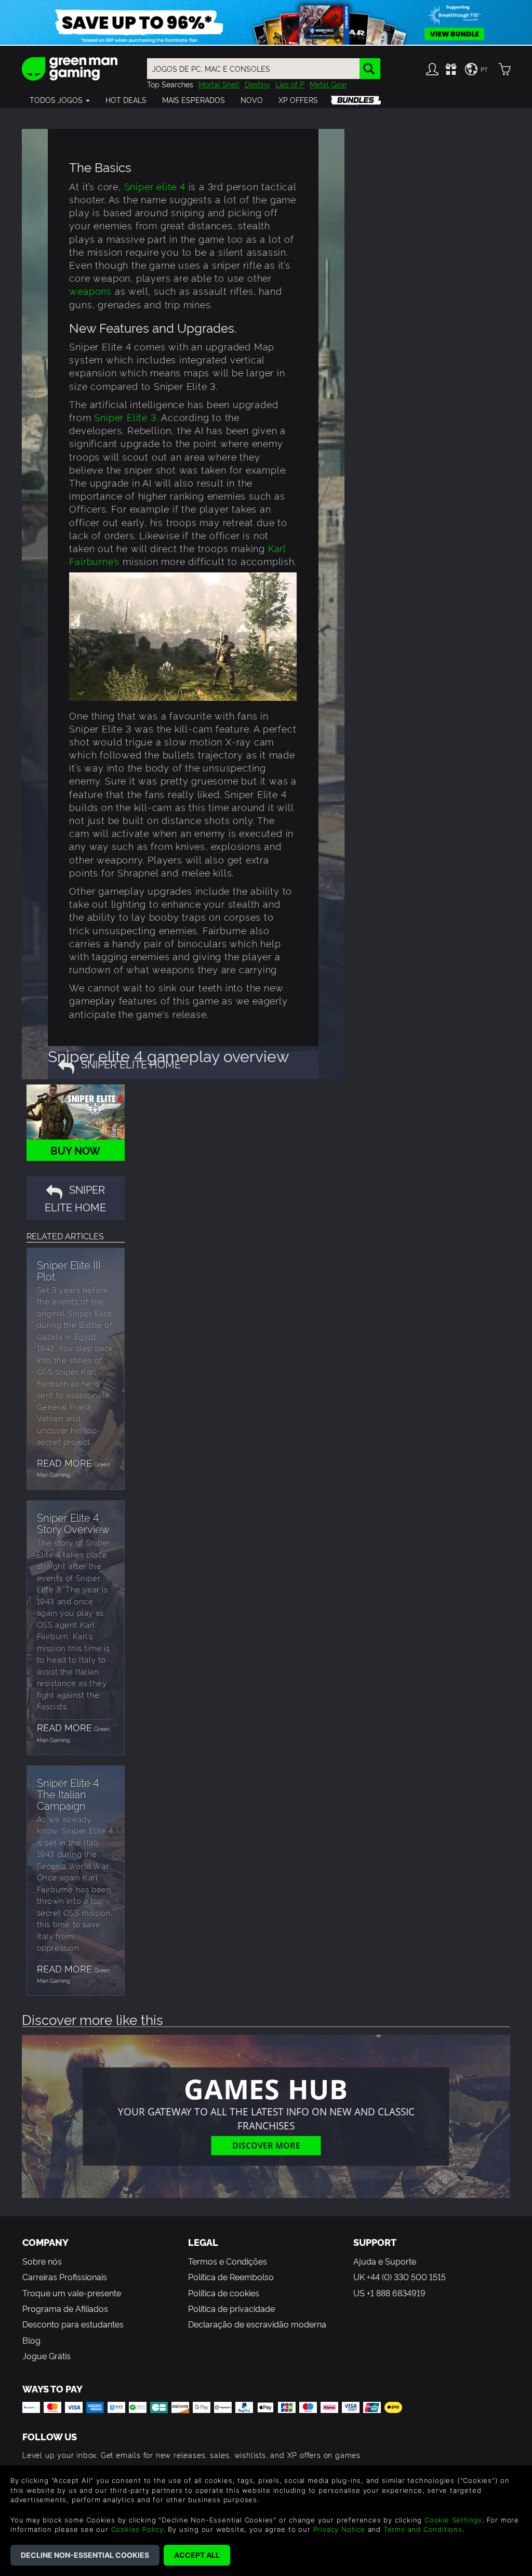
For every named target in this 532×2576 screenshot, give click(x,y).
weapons (92, 290)
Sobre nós (42, 2261)
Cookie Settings (453, 2520)
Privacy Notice (339, 2529)
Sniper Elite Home (75, 1198)
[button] (60, 100)
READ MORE (64, 1462)
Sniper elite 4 (155, 186)
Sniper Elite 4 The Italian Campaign (68, 1794)
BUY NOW (75, 1150)
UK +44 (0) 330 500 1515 (400, 2277)
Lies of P (290, 84)
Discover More (266, 2145)
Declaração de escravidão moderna (257, 2324)
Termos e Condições (228, 2261)
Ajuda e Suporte (385, 2261)
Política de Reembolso (231, 2277)
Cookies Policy (137, 2529)
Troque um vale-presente (72, 2293)
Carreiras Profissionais (65, 2277)
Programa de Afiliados (65, 2308)
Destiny (257, 84)
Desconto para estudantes (73, 2324)
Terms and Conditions (423, 2529)
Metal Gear (328, 84)
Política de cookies (224, 2293)
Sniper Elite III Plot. (69, 1270)
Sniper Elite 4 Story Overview (73, 1523)
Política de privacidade (231, 2308)
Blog (31, 2340)
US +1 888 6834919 (389, 2293)
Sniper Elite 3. (126, 417)
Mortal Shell (219, 84)
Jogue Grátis (46, 2356)
